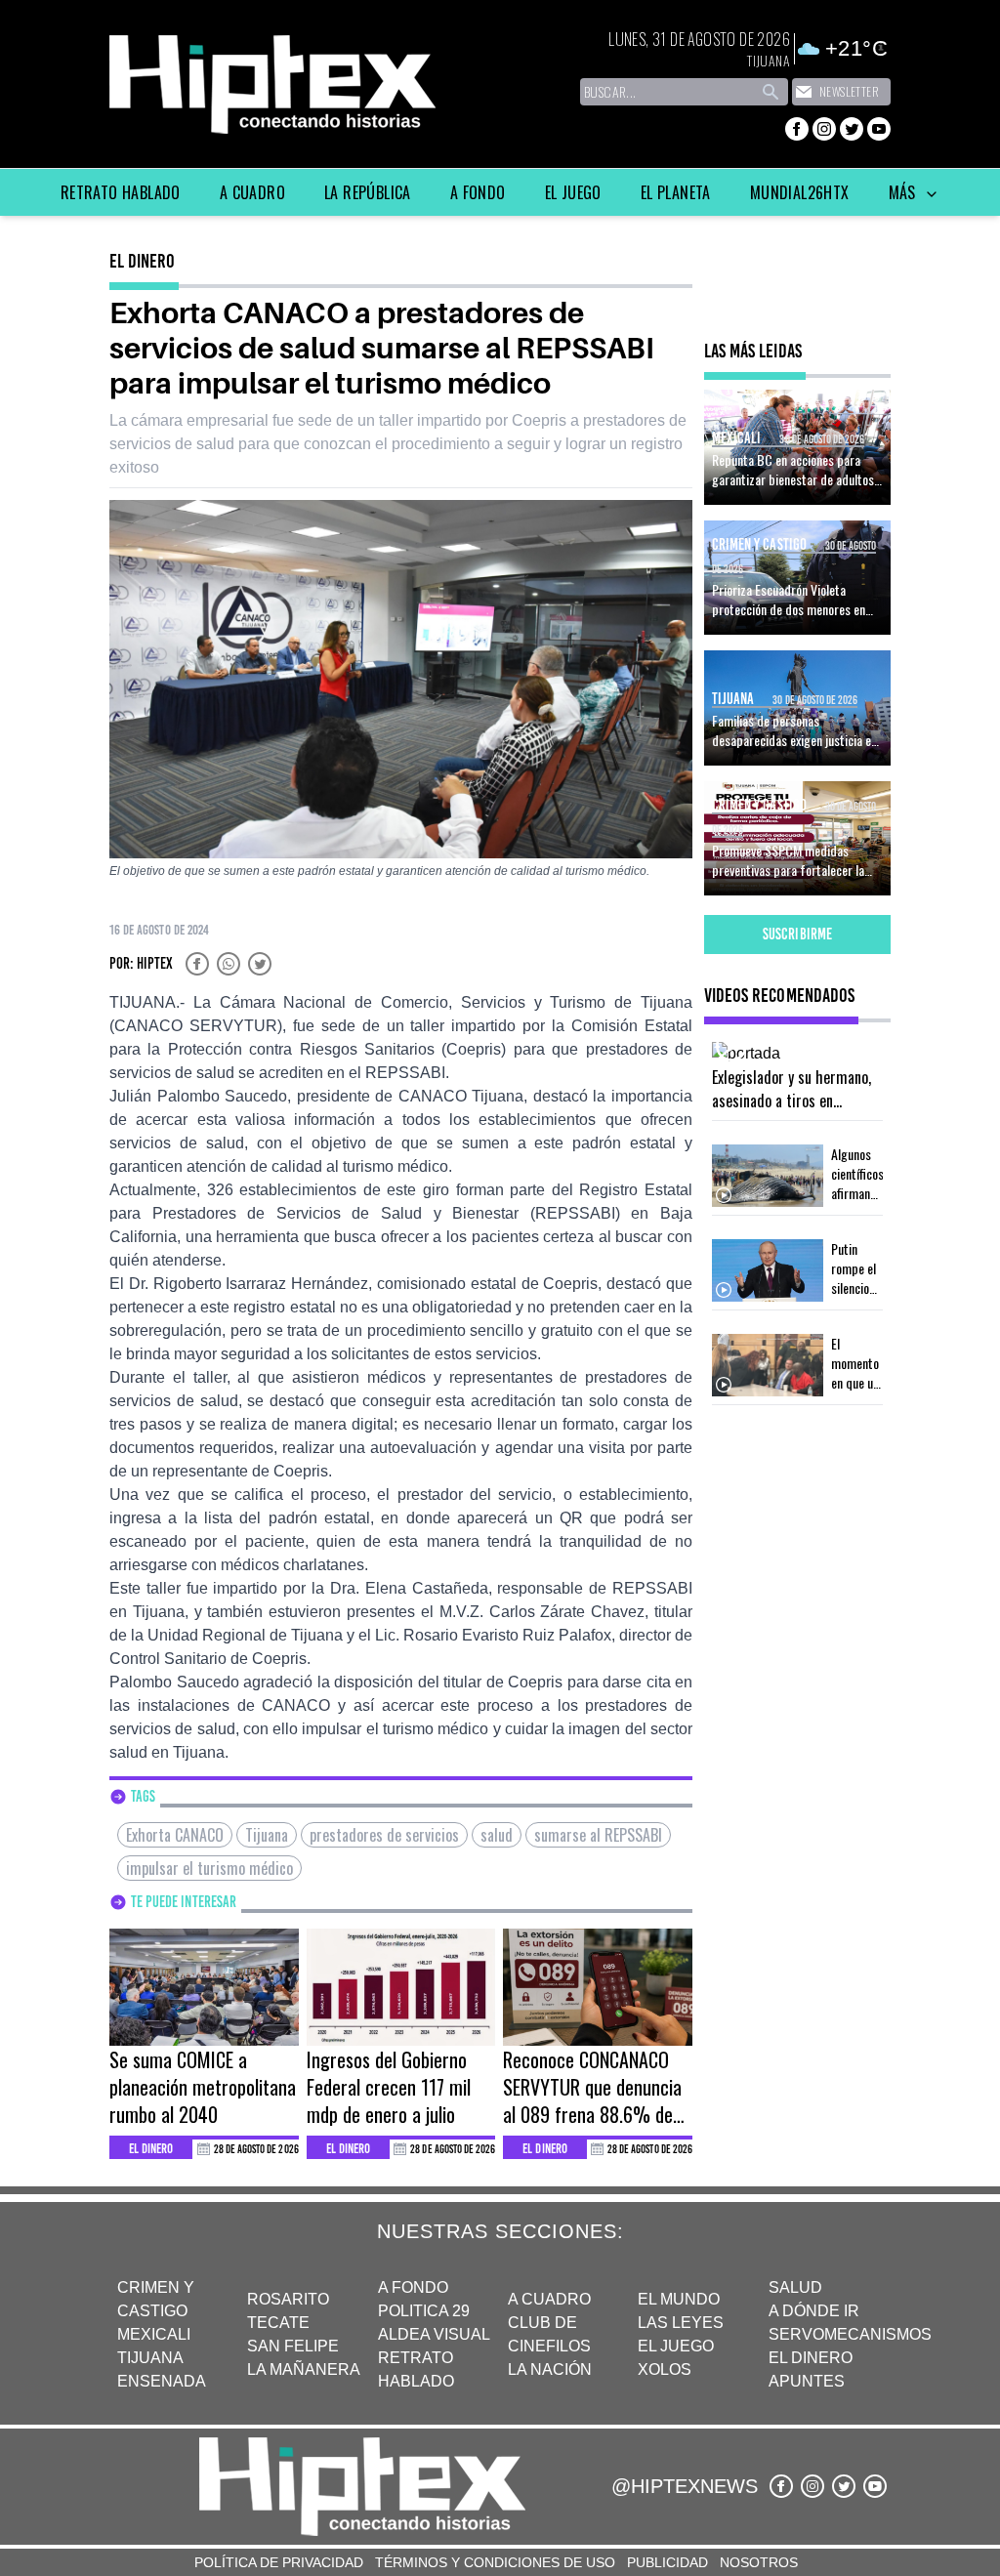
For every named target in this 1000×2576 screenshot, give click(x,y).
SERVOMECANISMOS (850, 2334)
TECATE (278, 2323)
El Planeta (676, 192)
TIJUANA (150, 2358)
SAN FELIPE (293, 2346)
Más (905, 192)
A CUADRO (549, 2299)
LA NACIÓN (550, 2369)
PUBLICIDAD (667, 2562)
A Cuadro (252, 192)
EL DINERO (811, 2358)
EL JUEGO (676, 2346)
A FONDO (413, 2287)
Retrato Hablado (121, 192)
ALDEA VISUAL (434, 2334)
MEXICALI (154, 2334)
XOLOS (665, 2369)
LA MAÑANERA (304, 2369)
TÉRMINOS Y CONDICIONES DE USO (495, 2562)
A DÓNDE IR (814, 2311)
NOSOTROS (759, 2562)
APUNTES (807, 2381)
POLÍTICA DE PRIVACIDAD (279, 2562)
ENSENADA (162, 2381)
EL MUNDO (679, 2299)
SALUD (795, 2287)
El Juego (573, 192)
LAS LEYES (681, 2323)
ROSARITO (288, 2299)
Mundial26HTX (800, 192)
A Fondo (478, 192)
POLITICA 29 (424, 2311)
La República (368, 192)
